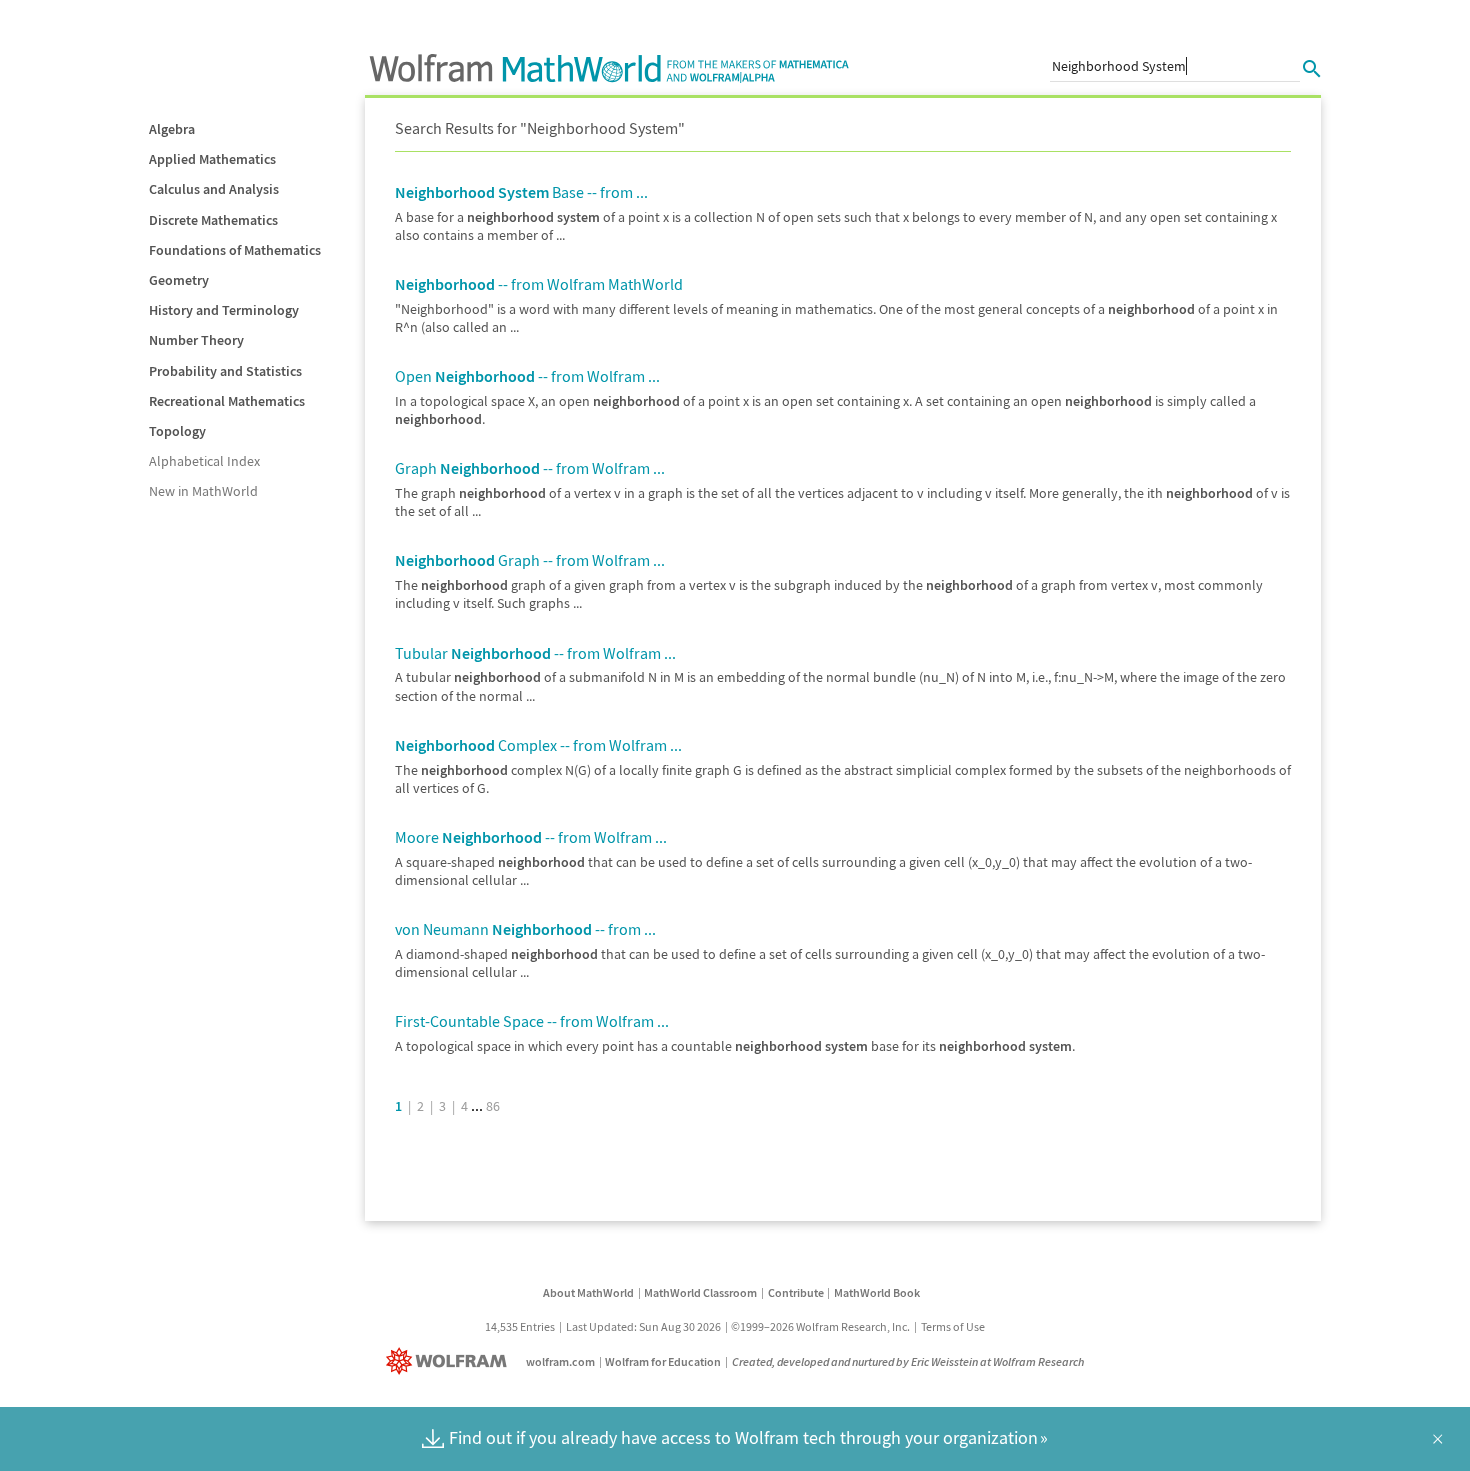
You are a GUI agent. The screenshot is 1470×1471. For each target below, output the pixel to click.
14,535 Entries (520, 1326)
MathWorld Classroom (700, 1292)
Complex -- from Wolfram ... (538, 745)
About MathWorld (588, 1292)
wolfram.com (560, 1361)
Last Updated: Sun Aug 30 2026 (643, 1326)
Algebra (172, 129)
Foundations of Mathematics (235, 250)
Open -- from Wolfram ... (527, 376)
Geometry (179, 280)
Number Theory (196, 340)
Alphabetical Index (204, 461)
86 (493, 1106)
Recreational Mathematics (227, 401)
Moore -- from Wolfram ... (531, 837)
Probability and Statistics (225, 371)
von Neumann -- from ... (525, 929)
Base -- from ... (521, 192)
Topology (177, 431)
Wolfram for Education (663, 1361)
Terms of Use (953, 1326)
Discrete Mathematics (213, 220)
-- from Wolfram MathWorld (539, 284)
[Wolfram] (450, 1361)
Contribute (796, 1292)
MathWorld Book (877, 1292)
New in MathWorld (203, 491)
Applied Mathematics (212, 159)
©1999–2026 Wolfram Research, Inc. (820, 1326)
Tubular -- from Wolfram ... (535, 653)
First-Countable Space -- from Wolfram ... (532, 1021)
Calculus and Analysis (214, 189)
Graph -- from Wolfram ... (530, 468)
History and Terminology (224, 310)
